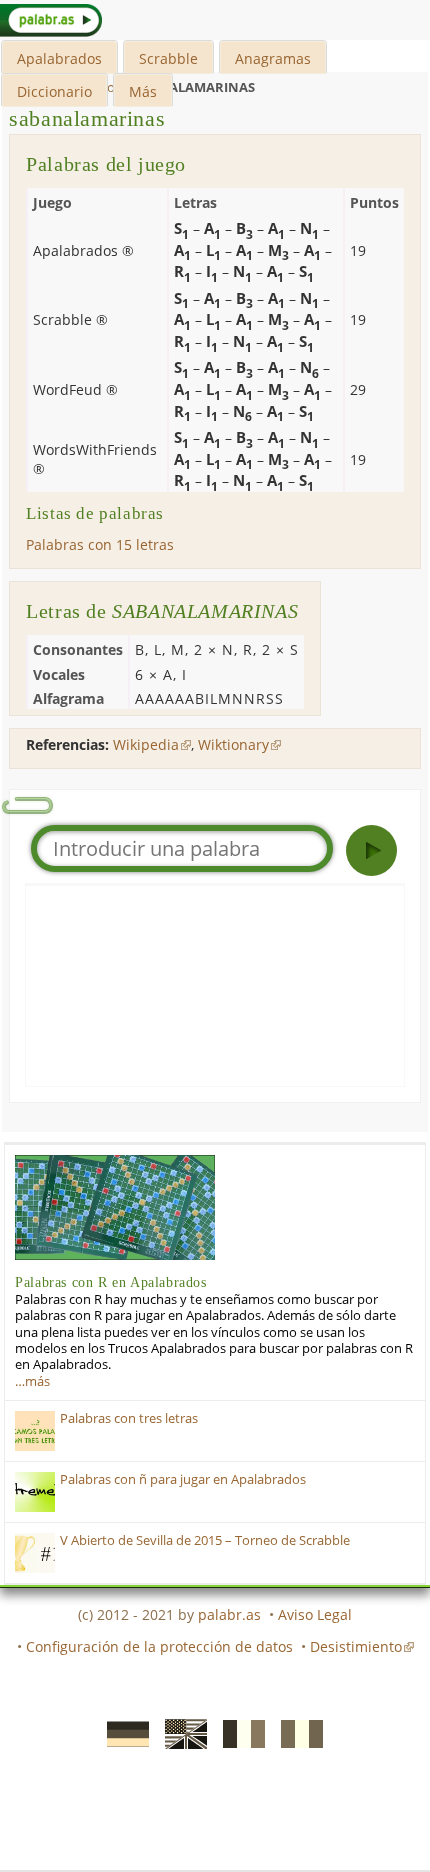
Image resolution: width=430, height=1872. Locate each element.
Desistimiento (356, 1646)
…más (32, 1381)
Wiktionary (233, 744)
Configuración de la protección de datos (159, 1646)
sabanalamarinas (87, 118)
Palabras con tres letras (129, 1418)
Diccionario (54, 91)
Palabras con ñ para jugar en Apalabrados (183, 1479)
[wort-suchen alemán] (122, 1733)
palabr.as (229, 1614)
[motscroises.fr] (238, 1733)
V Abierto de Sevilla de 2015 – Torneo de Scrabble (205, 1540)
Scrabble (168, 58)
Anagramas (273, 58)
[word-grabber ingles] (180, 1733)
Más (143, 91)
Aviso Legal (315, 1614)
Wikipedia (146, 744)
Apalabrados (59, 58)
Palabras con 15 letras (100, 544)
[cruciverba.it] (296, 1733)
